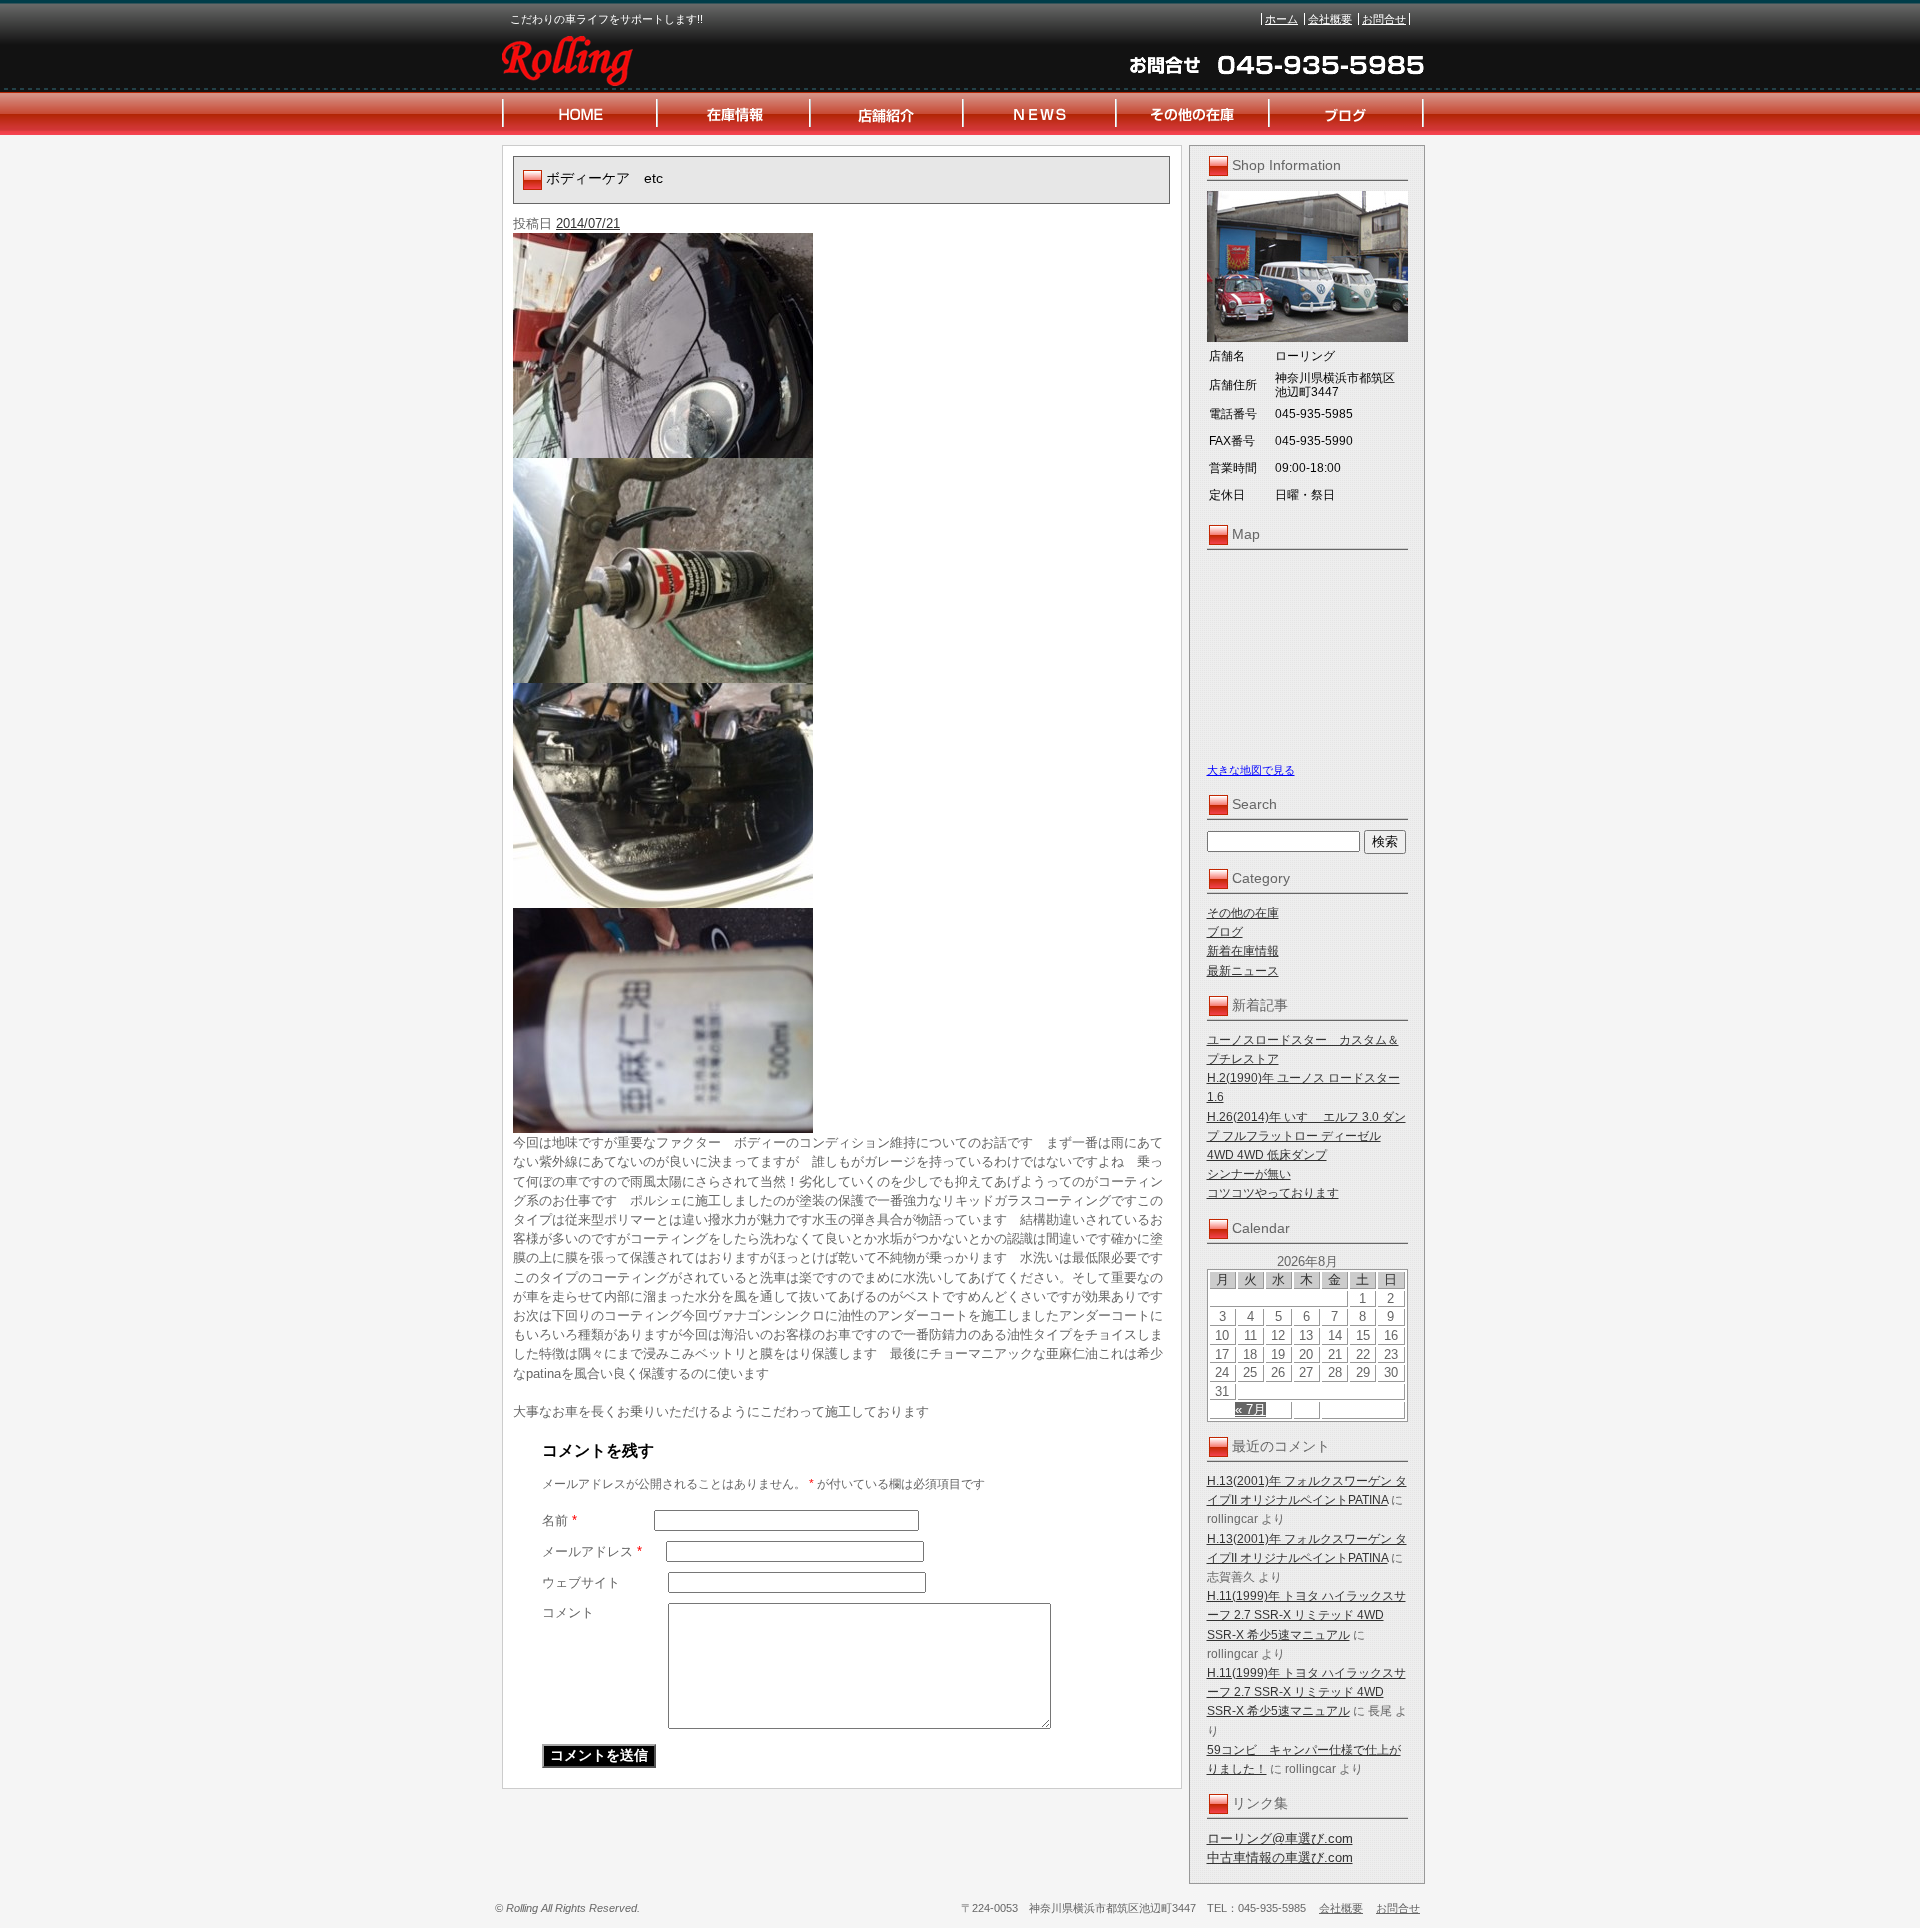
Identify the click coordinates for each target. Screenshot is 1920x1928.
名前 (559, 1520)
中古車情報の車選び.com (1280, 1857)
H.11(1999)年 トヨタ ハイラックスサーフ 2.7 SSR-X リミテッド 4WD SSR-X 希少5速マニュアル (1306, 1615)
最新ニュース (1243, 971)
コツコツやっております (1273, 1193)
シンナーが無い (1249, 1174)
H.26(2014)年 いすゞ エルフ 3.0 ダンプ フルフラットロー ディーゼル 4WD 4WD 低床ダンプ (1306, 1136)
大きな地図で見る (1251, 770)
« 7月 (1250, 1409)
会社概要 (1330, 19)
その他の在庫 (1243, 913)
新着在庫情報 (1243, 951)
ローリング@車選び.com (1280, 1838)
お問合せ (1384, 19)
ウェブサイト (581, 1582)
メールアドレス (592, 1551)
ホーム (1281, 19)
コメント (568, 1612)
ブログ (1225, 932)
